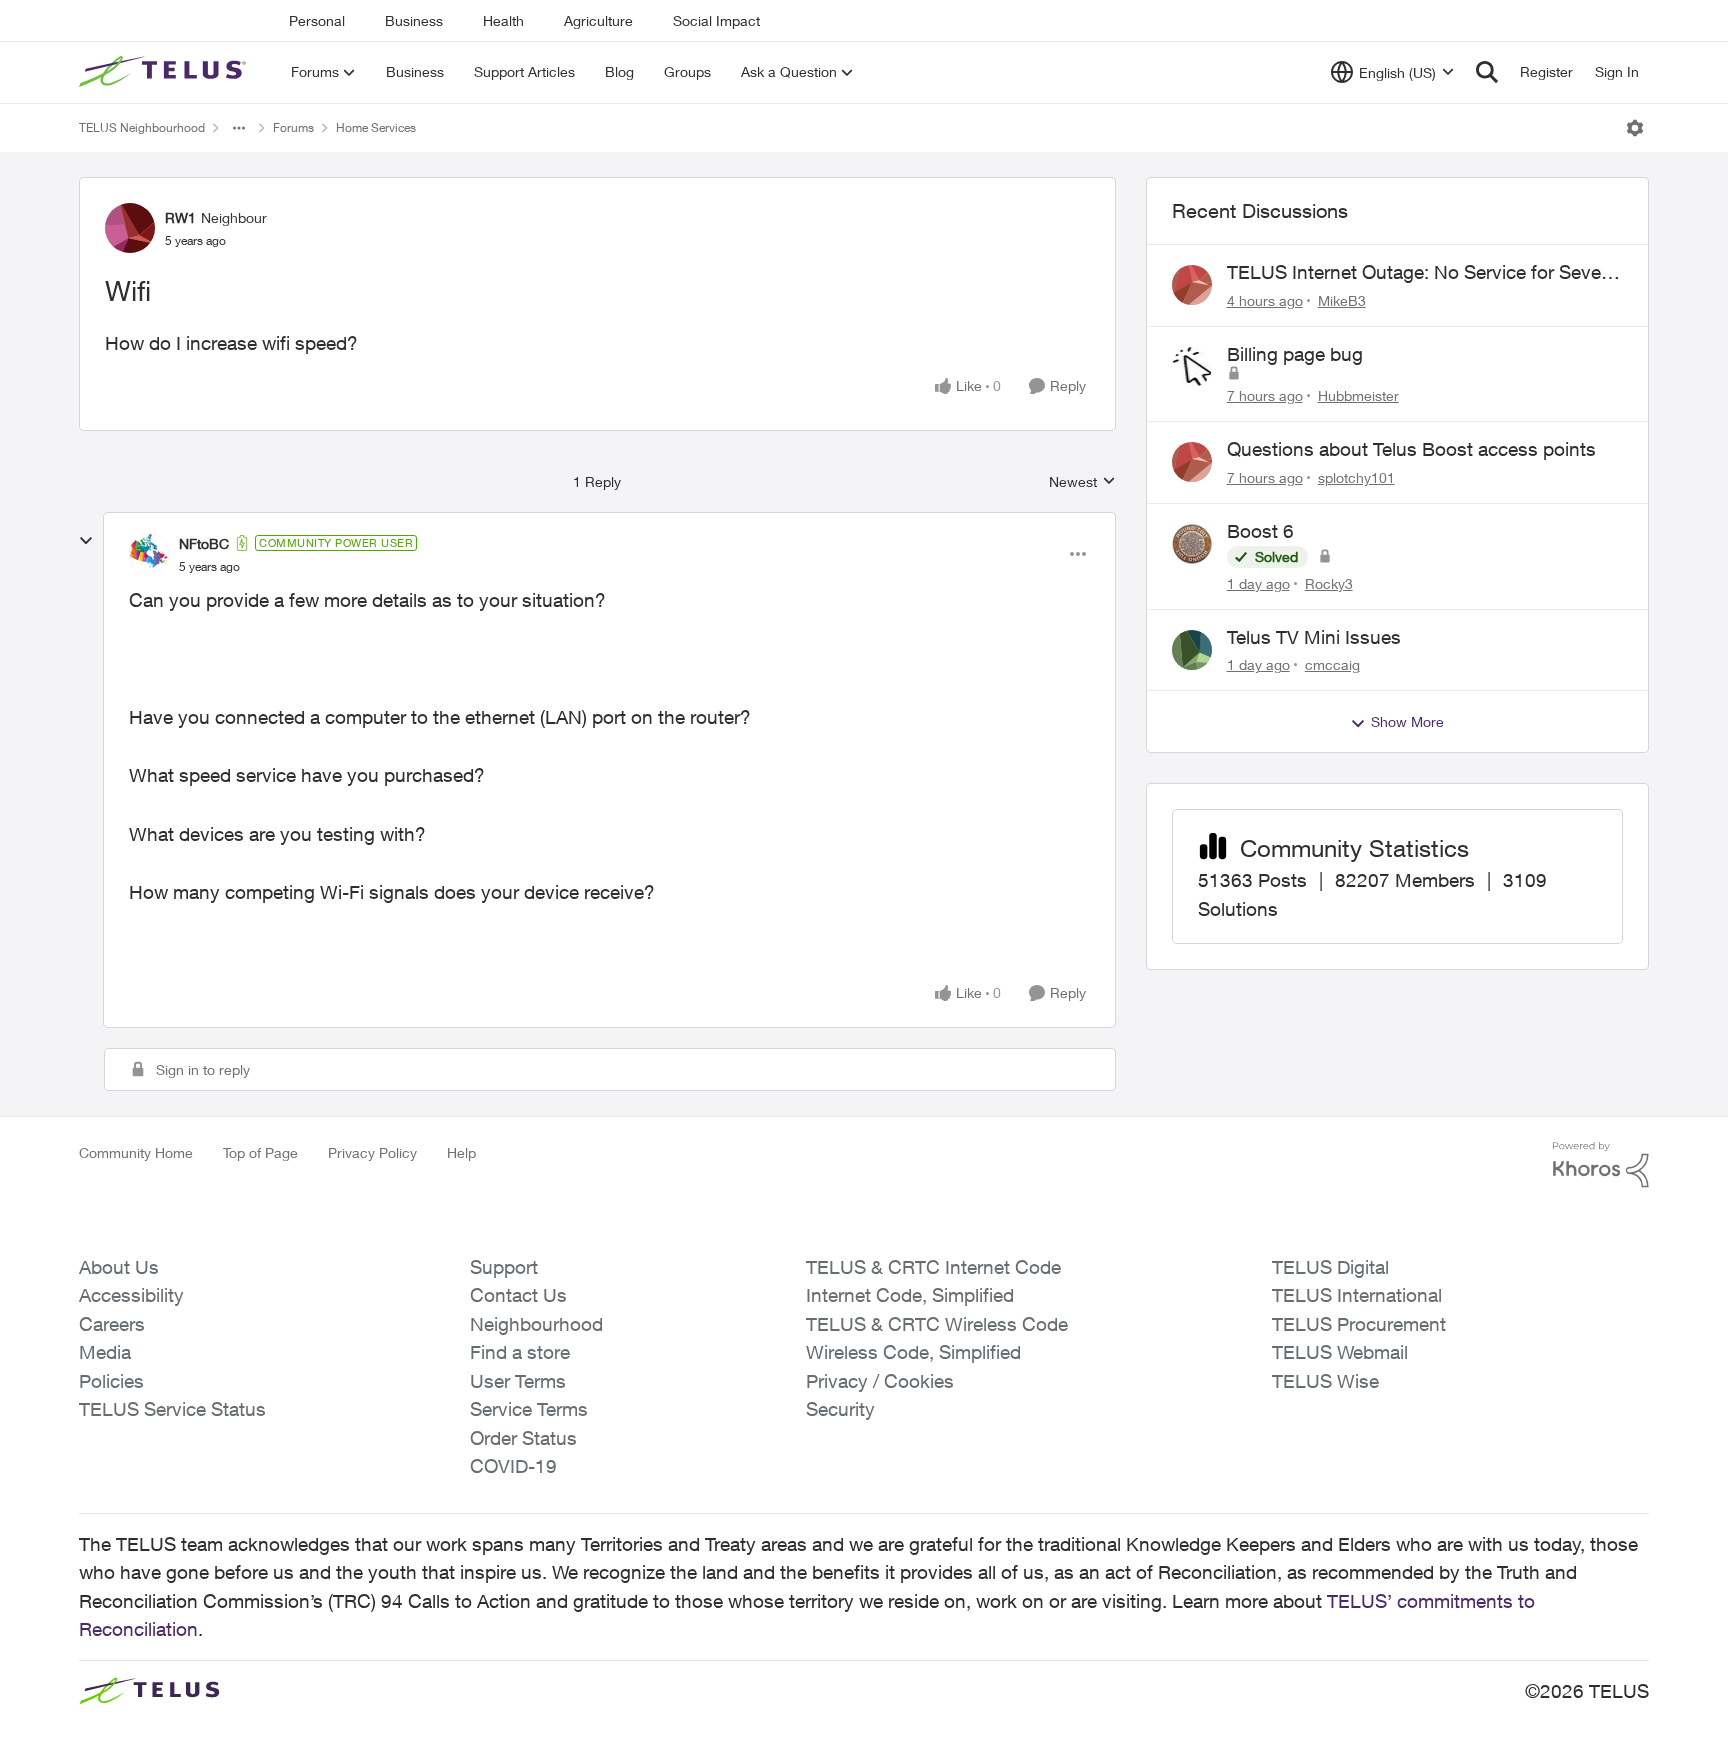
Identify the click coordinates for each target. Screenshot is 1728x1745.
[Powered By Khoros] (1601, 1165)
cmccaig (1332, 664)
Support (504, 1267)
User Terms (518, 1381)
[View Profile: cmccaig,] (1192, 650)
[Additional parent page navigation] (239, 128)
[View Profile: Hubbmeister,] (1192, 367)
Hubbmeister (1358, 395)
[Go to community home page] (165, 72)
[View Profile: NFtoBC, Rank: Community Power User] (149, 554)
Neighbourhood (536, 1324)
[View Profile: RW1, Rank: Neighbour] (130, 228)
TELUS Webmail (1340, 1352)
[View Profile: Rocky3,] (1192, 544)
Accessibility (131, 1295)
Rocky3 (1329, 583)
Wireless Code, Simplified (913, 1352)
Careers (112, 1324)
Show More (1407, 721)
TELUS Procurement (1359, 1324)
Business (414, 20)
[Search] (1487, 72)
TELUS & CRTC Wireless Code (937, 1324)
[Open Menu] (1635, 128)
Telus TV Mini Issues (1314, 637)
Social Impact (716, 20)
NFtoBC (204, 543)
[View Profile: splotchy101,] (1192, 462)
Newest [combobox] (1082, 482)
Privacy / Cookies (880, 1381)
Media (105, 1352)
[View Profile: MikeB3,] (1192, 285)
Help (461, 1152)
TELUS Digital (1330, 1267)
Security (840, 1409)
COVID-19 (513, 1466)
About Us (119, 1267)
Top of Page (260, 1152)
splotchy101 (1356, 477)
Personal (317, 20)
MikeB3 (1342, 300)
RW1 (180, 217)
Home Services (376, 127)
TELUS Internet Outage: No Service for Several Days (1424, 273)
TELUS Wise (1325, 1381)
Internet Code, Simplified (910, 1295)
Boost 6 (1260, 531)
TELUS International (1357, 1295)
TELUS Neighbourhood (142, 127)
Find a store (520, 1352)
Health (503, 20)
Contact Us (518, 1295)
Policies (111, 1381)
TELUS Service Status (172, 1409)
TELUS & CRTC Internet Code (933, 1267)
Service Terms (529, 1409)
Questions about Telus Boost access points (1411, 449)
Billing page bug (1295, 354)
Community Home (136, 1152)
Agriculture (598, 20)
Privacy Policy (372, 1152)
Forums (293, 127)
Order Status (523, 1438)
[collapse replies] (86, 541)
